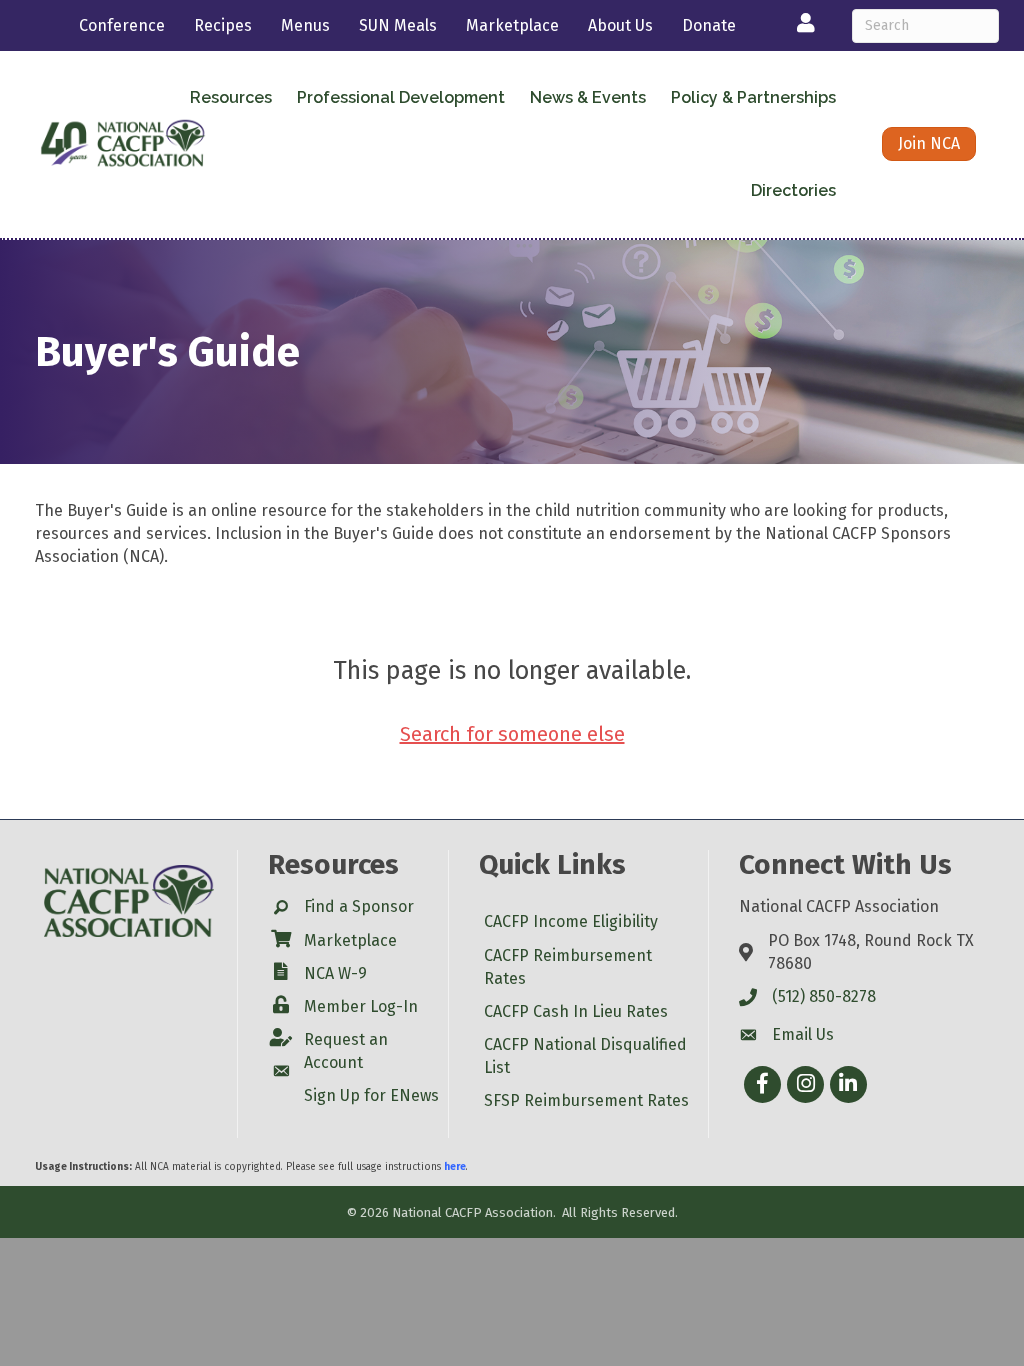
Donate (709, 25)
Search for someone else (512, 734)
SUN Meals (398, 25)
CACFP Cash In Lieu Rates (576, 1011)
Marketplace (512, 25)
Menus (305, 25)
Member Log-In (361, 1006)
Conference (122, 25)
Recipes (223, 25)
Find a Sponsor (359, 906)
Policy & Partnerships (753, 97)
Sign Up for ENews (371, 1095)
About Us (620, 25)
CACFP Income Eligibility (571, 921)
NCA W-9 (335, 973)
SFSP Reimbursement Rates (586, 1100)
